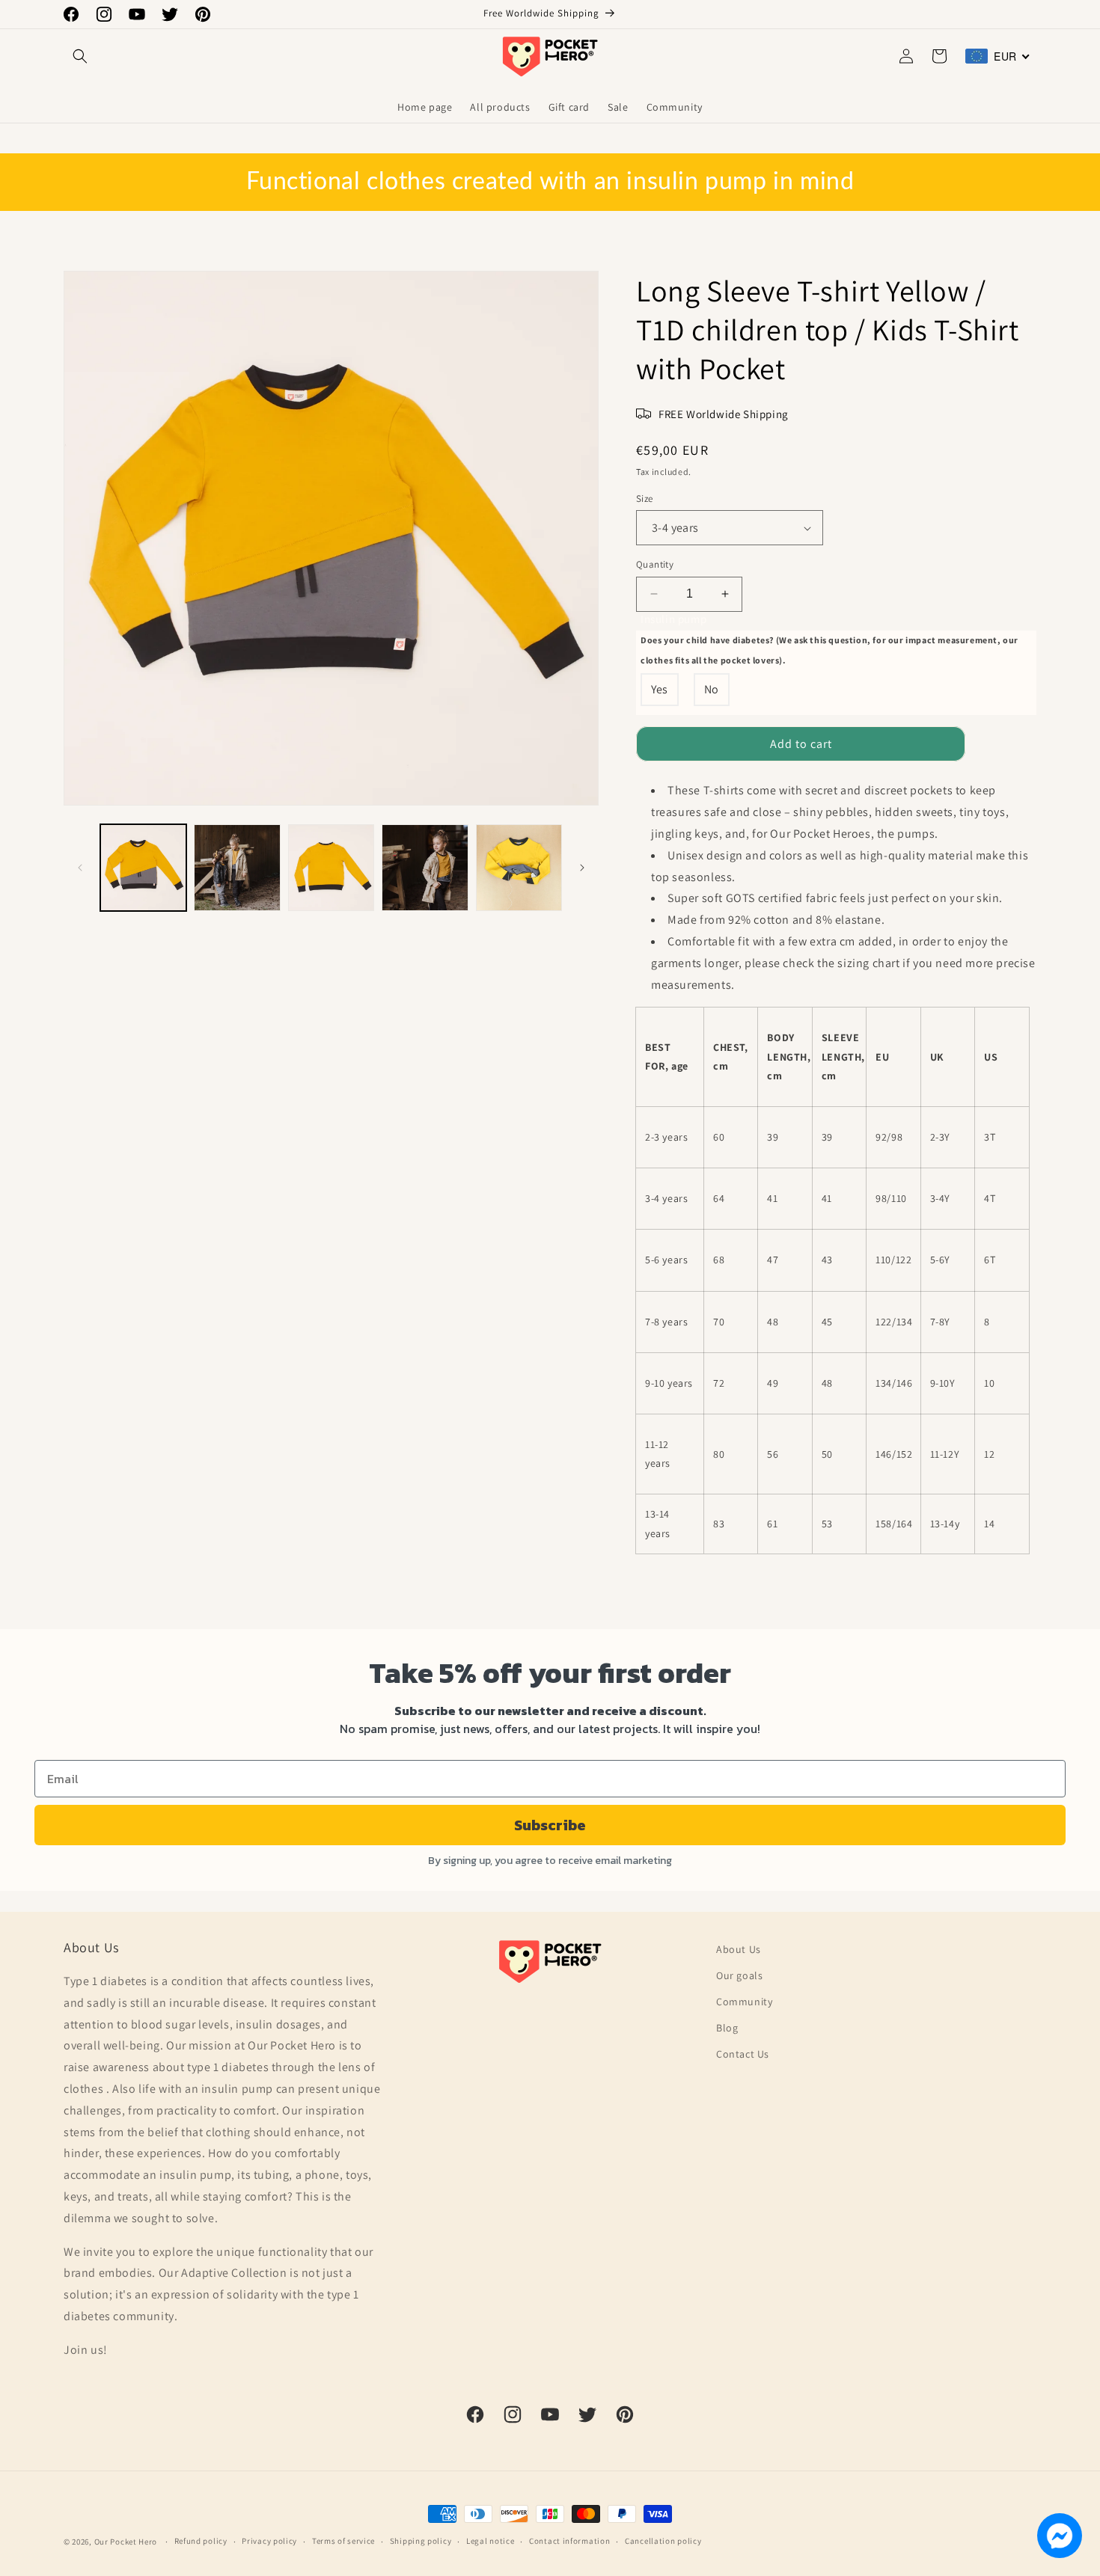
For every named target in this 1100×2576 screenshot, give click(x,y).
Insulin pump (829, 639)
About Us (739, 1949)
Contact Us (743, 2054)
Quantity (655, 564)
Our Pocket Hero (126, 2542)
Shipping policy (421, 2541)
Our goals (739, 1975)
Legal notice (490, 2541)
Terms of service (343, 2541)
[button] (80, 56)
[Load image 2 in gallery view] (237, 867)
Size (645, 499)
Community (744, 2002)
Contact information (569, 2541)
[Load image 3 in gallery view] (331, 867)
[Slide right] (582, 868)
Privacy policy (269, 2541)
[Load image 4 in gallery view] (425, 867)
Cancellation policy (663, 2541)
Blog (727, 2028)
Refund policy (201, 2541)
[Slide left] (80, 868)
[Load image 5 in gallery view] (519, 867)
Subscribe (550, 1825)
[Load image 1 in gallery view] (143, 867)
